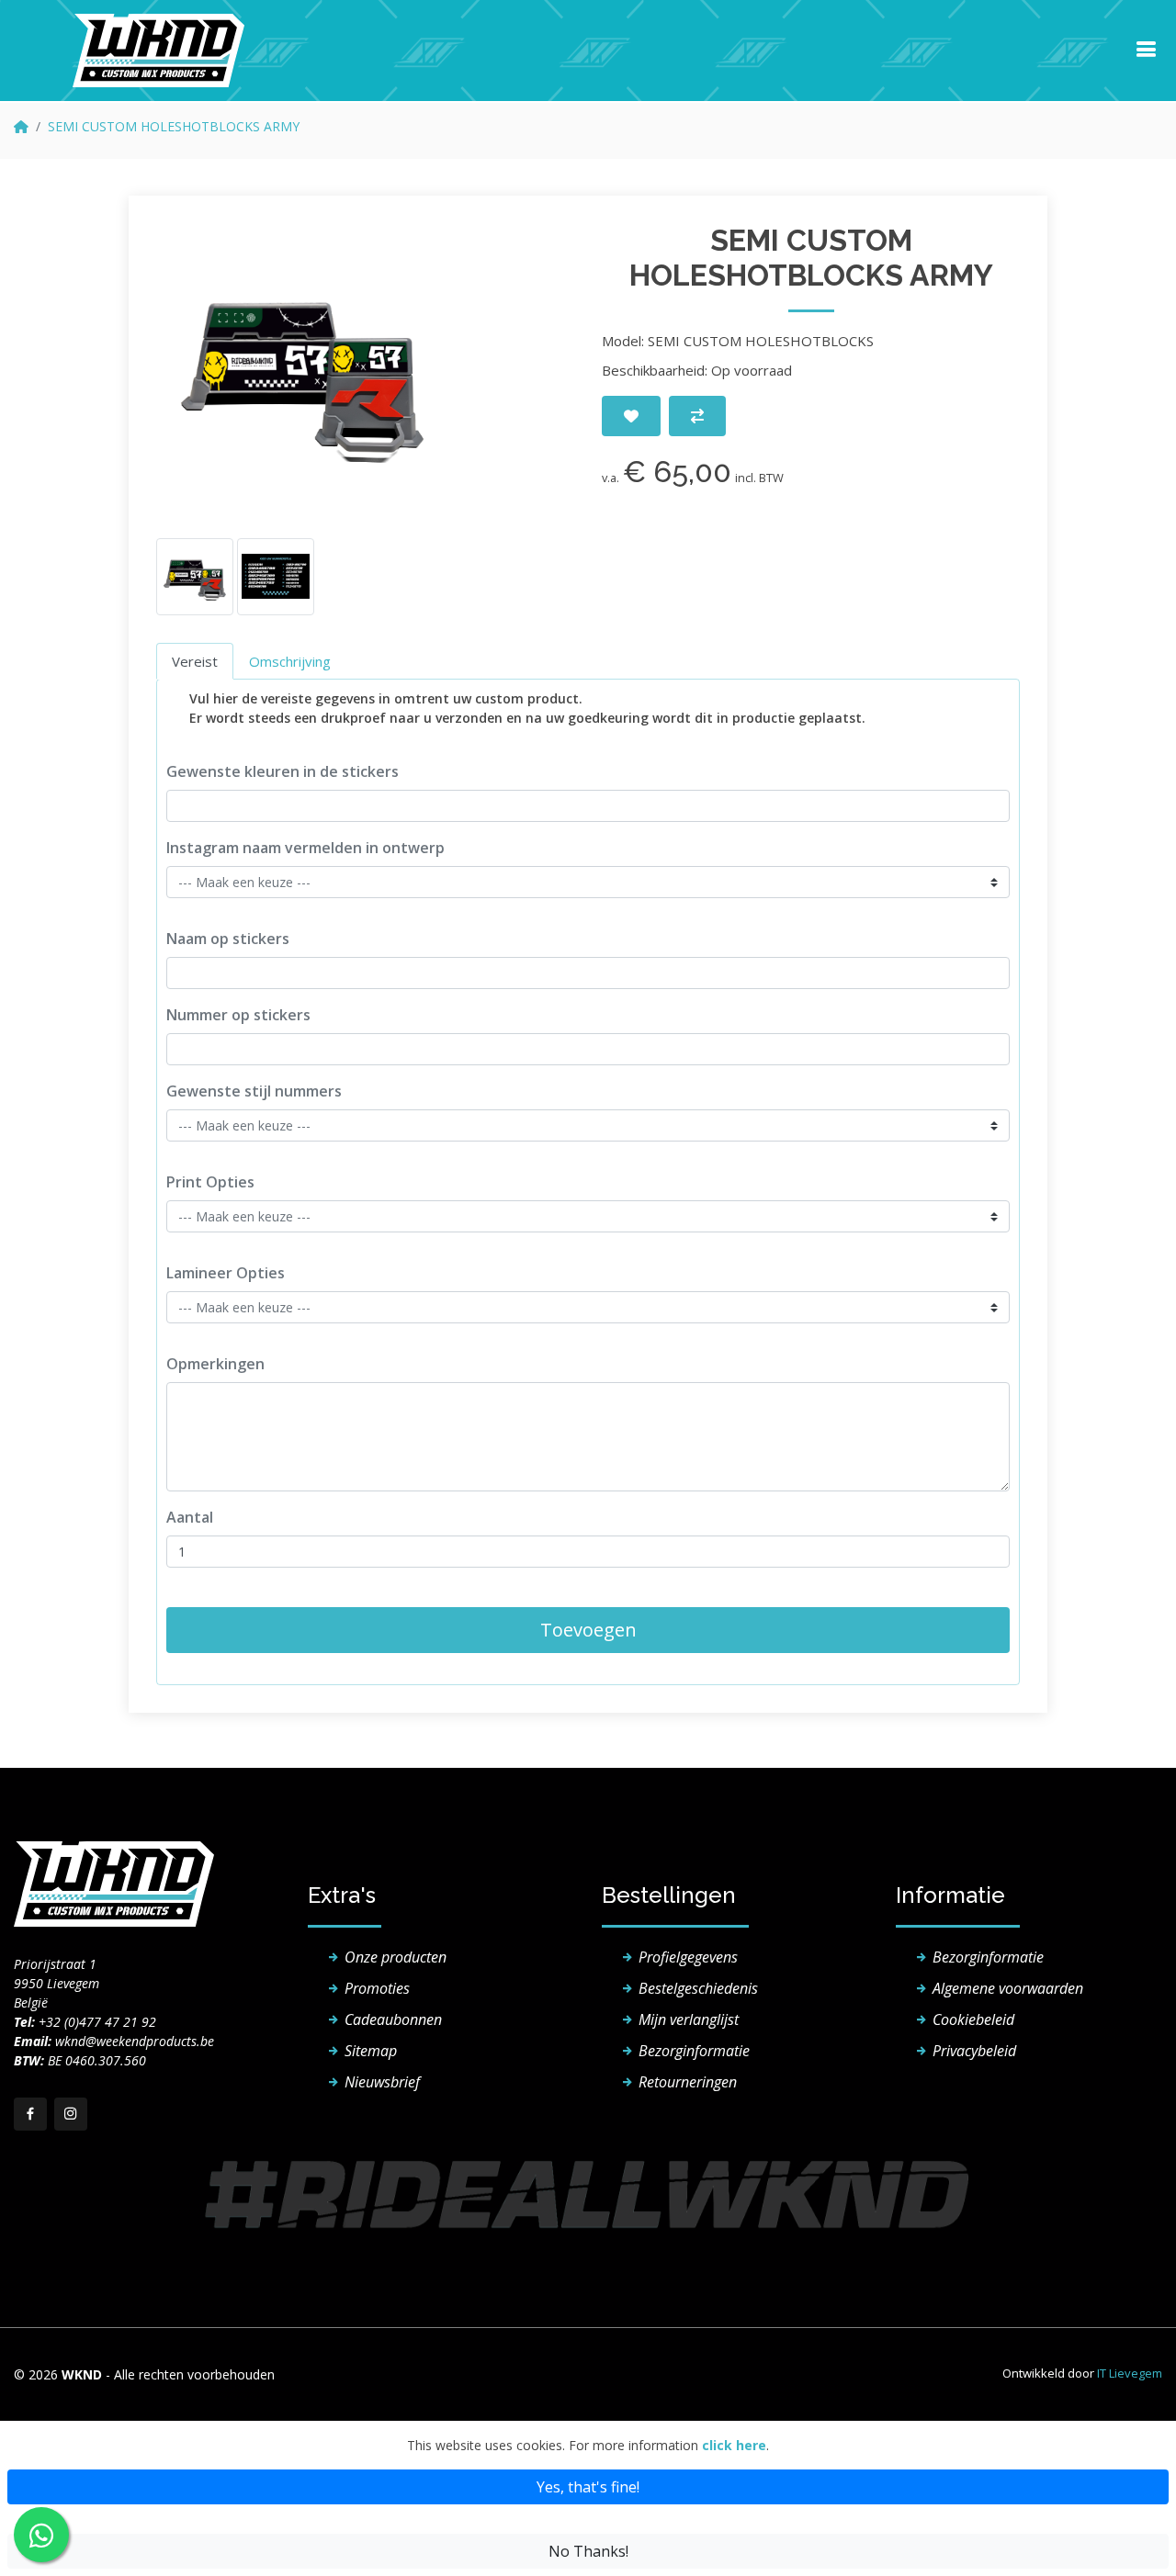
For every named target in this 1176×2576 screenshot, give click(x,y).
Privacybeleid (974, 2051)
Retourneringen (688, 2082)
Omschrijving (290, 661)
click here (734, 2445)
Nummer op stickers (238, 1015)
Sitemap (371, 2051)
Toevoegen (588, 1630)
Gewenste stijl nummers (254, 1091)
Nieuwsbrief (382, 2082)
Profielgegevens (688, 1957)
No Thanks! (588, 2551)
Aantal (190, 1517)
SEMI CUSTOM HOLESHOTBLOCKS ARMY (174, 126)
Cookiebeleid (973, 2019)
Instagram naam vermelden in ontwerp (305, 848)
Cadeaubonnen (393, 2019)
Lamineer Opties (226, 1273)
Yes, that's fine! (588, 2487)
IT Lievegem (1130, 2373)
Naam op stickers (228, 939)
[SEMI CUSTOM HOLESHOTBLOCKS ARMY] (303, 370)
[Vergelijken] (697, 416)
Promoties (377, 1988)
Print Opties (210, 1182)
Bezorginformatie (694, 2051)
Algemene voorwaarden (1008, 1988)
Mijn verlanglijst (689, 2019)
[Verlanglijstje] (631, 416)
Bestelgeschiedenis (698, 1988)
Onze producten (396, 1957)
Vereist (195, 661)
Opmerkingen (215, 1364)
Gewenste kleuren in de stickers (283, 771)
